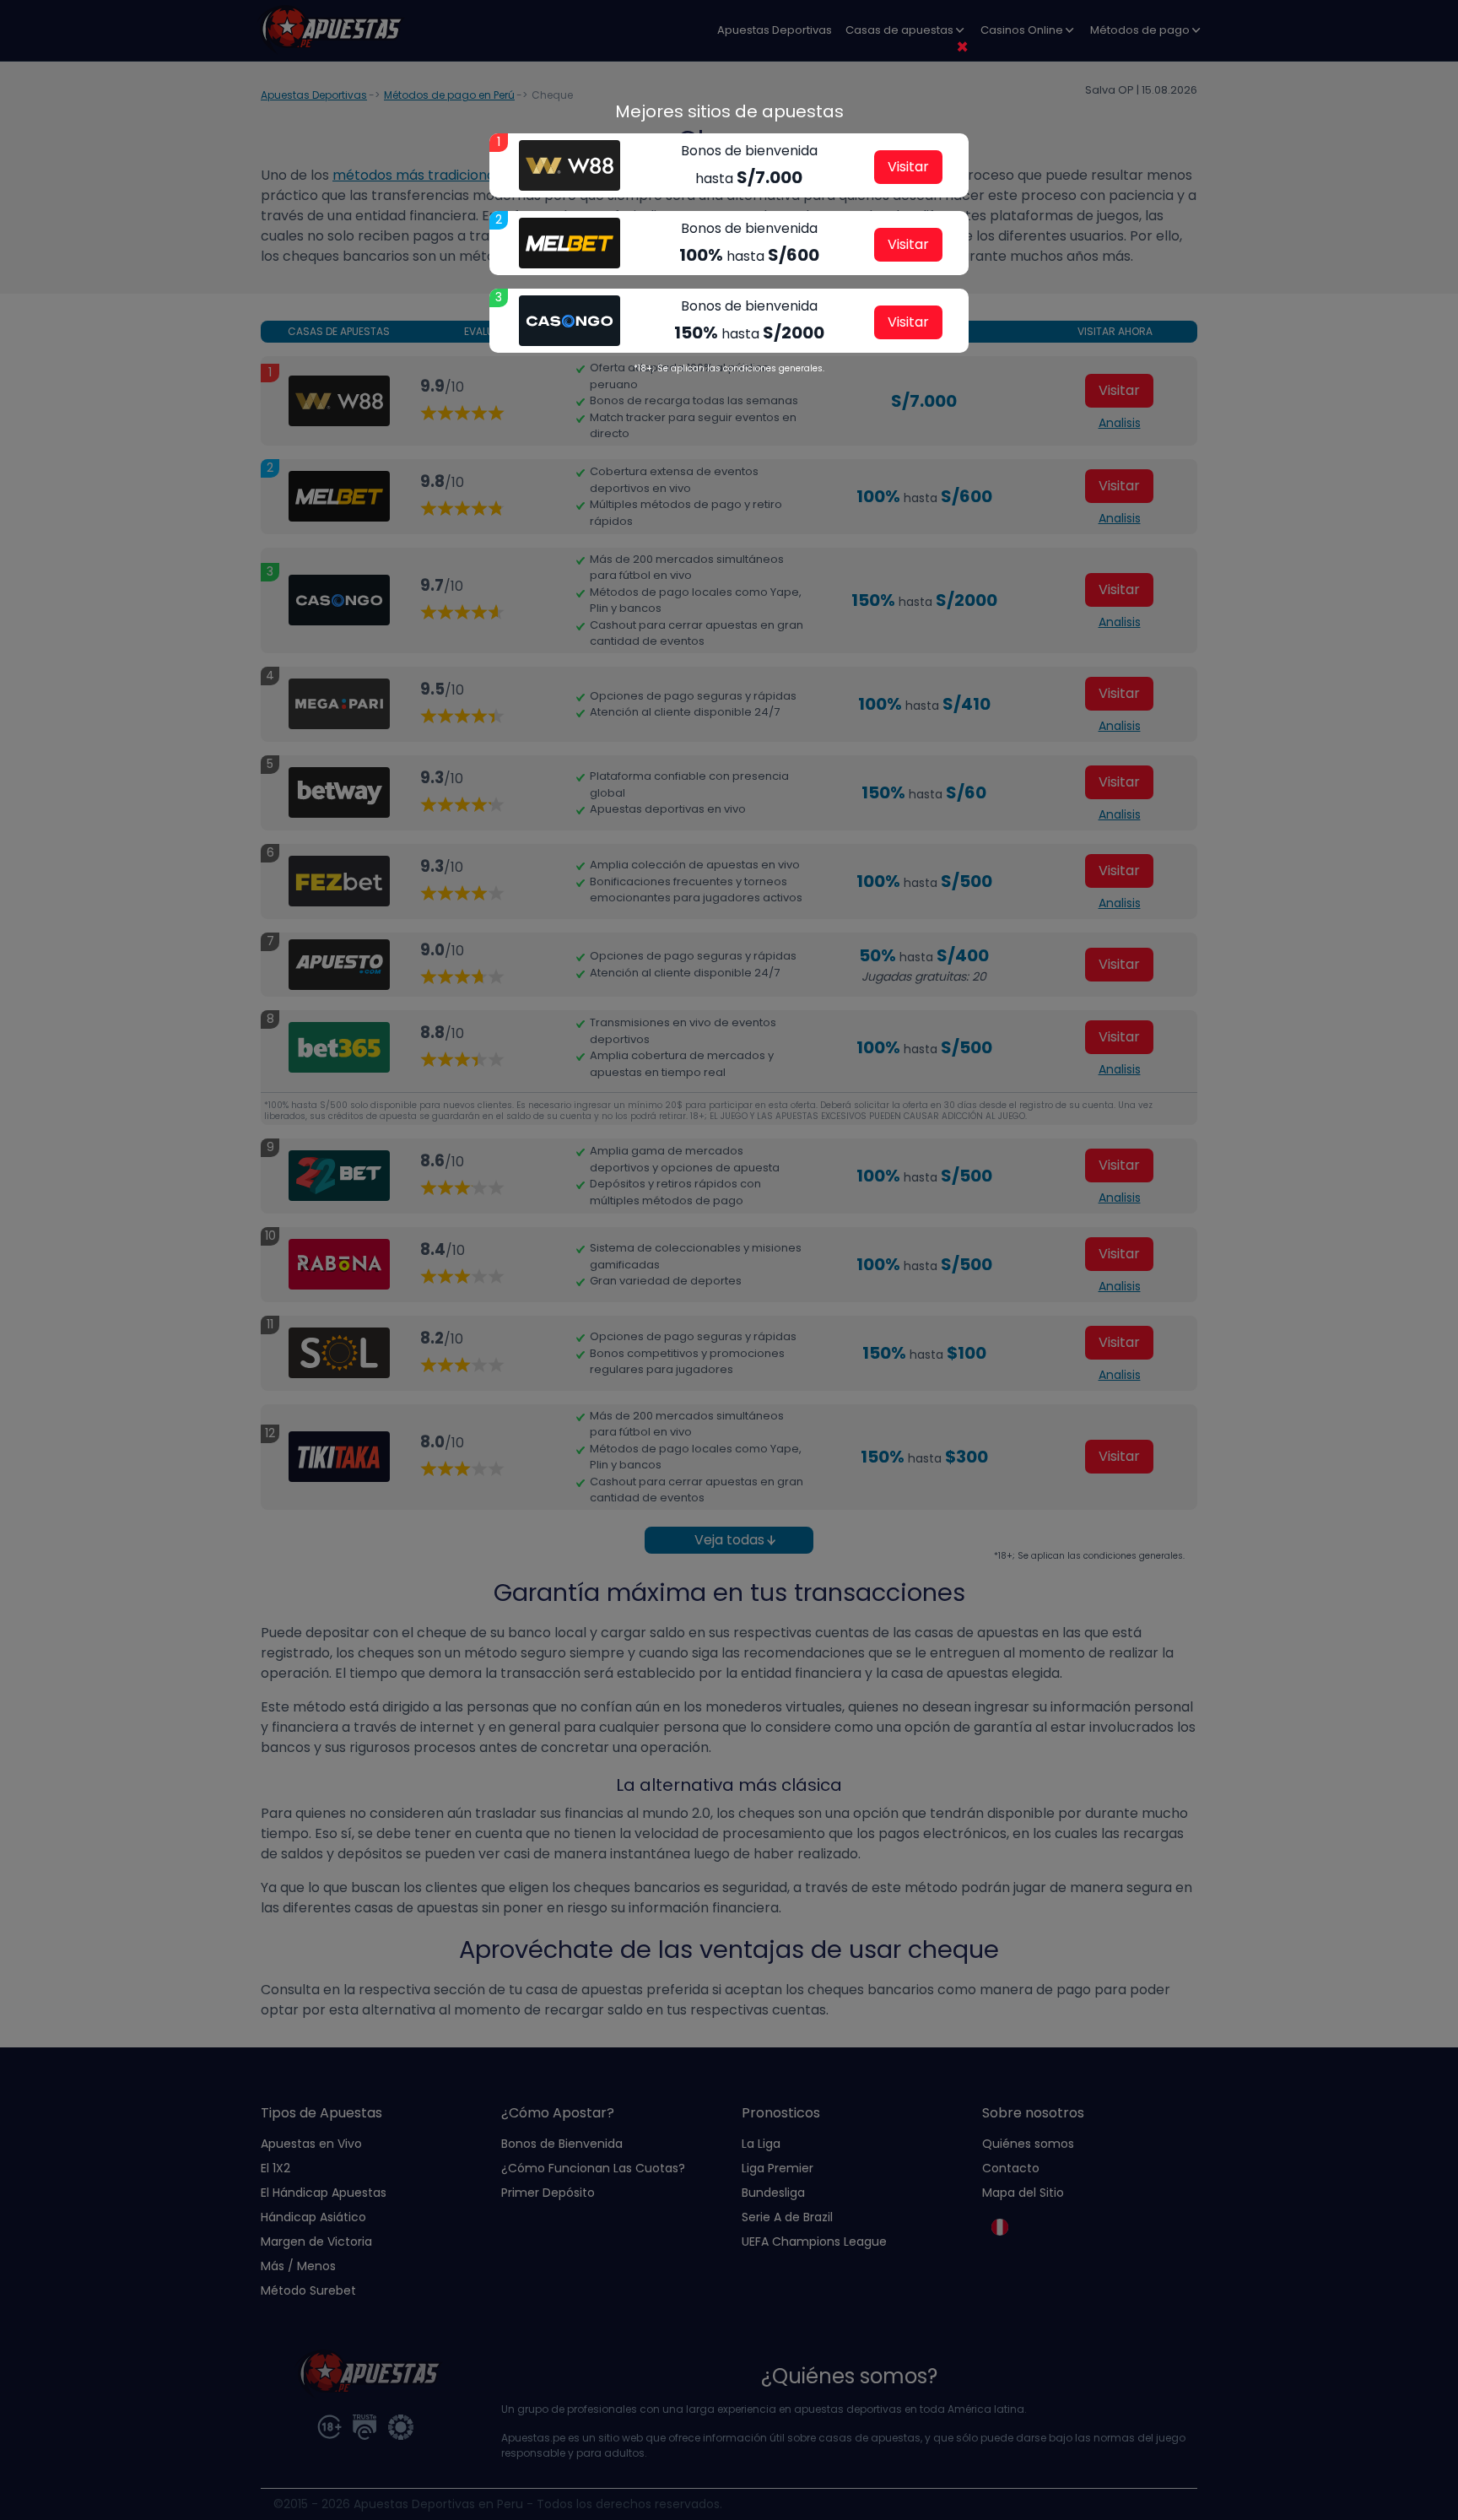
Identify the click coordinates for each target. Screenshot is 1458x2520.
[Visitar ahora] (570, 165)
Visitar (908, 167)
